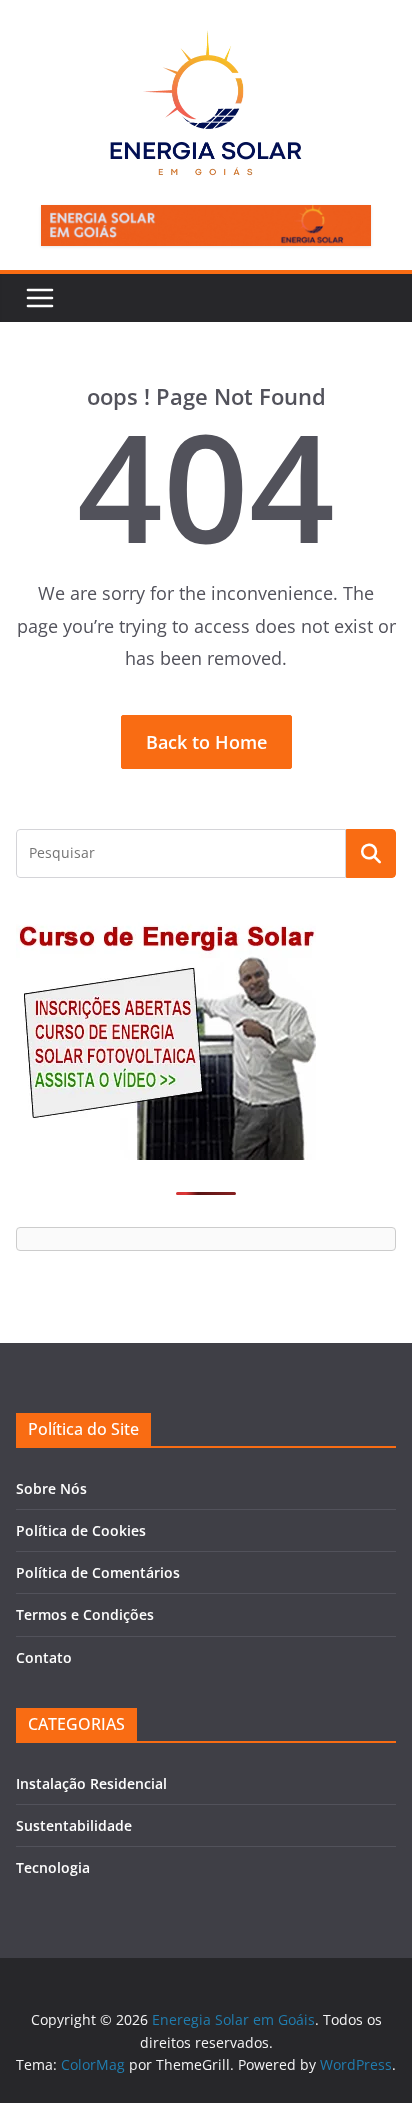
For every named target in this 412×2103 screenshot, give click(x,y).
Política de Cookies (81, 1530)
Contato (44, 1657)
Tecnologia (53, 1867)
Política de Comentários (98, 1572)
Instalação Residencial (91, 1783)
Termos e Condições (85, 1614)
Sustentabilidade (74, 1825)
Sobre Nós (51, 1488)
